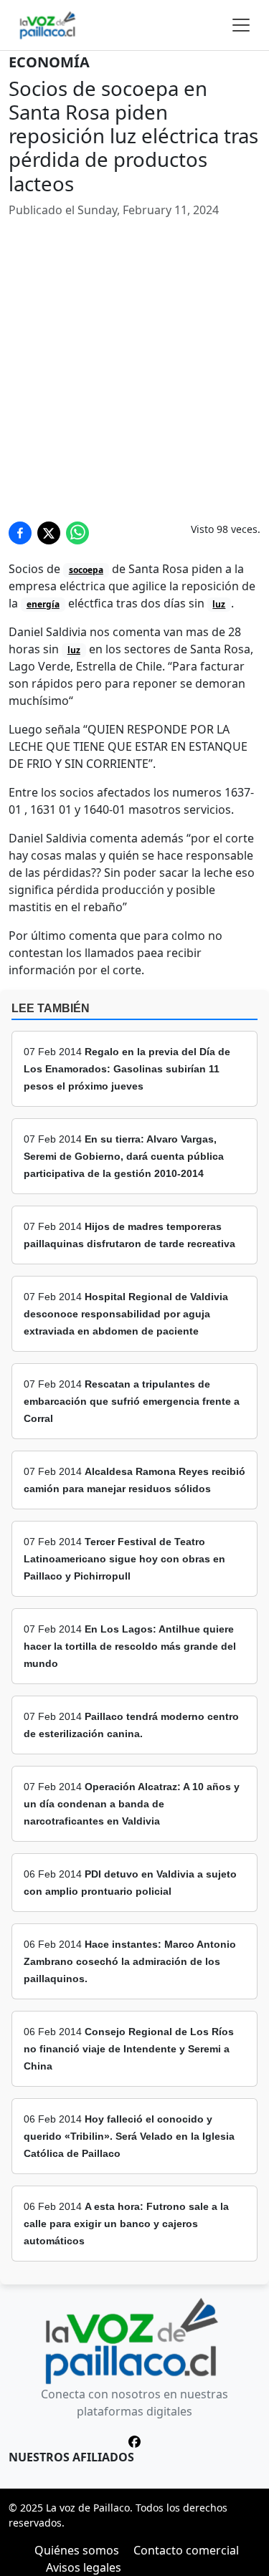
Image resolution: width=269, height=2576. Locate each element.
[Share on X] (49, 533)
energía (43, 604)
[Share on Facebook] (20, 533)
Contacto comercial (186, 2550)
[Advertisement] (134, 376)
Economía (49, 62)
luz (219, 604)
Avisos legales (84, 2567)
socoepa (86, 570)
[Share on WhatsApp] (77, 533)
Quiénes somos (77, 2550)
